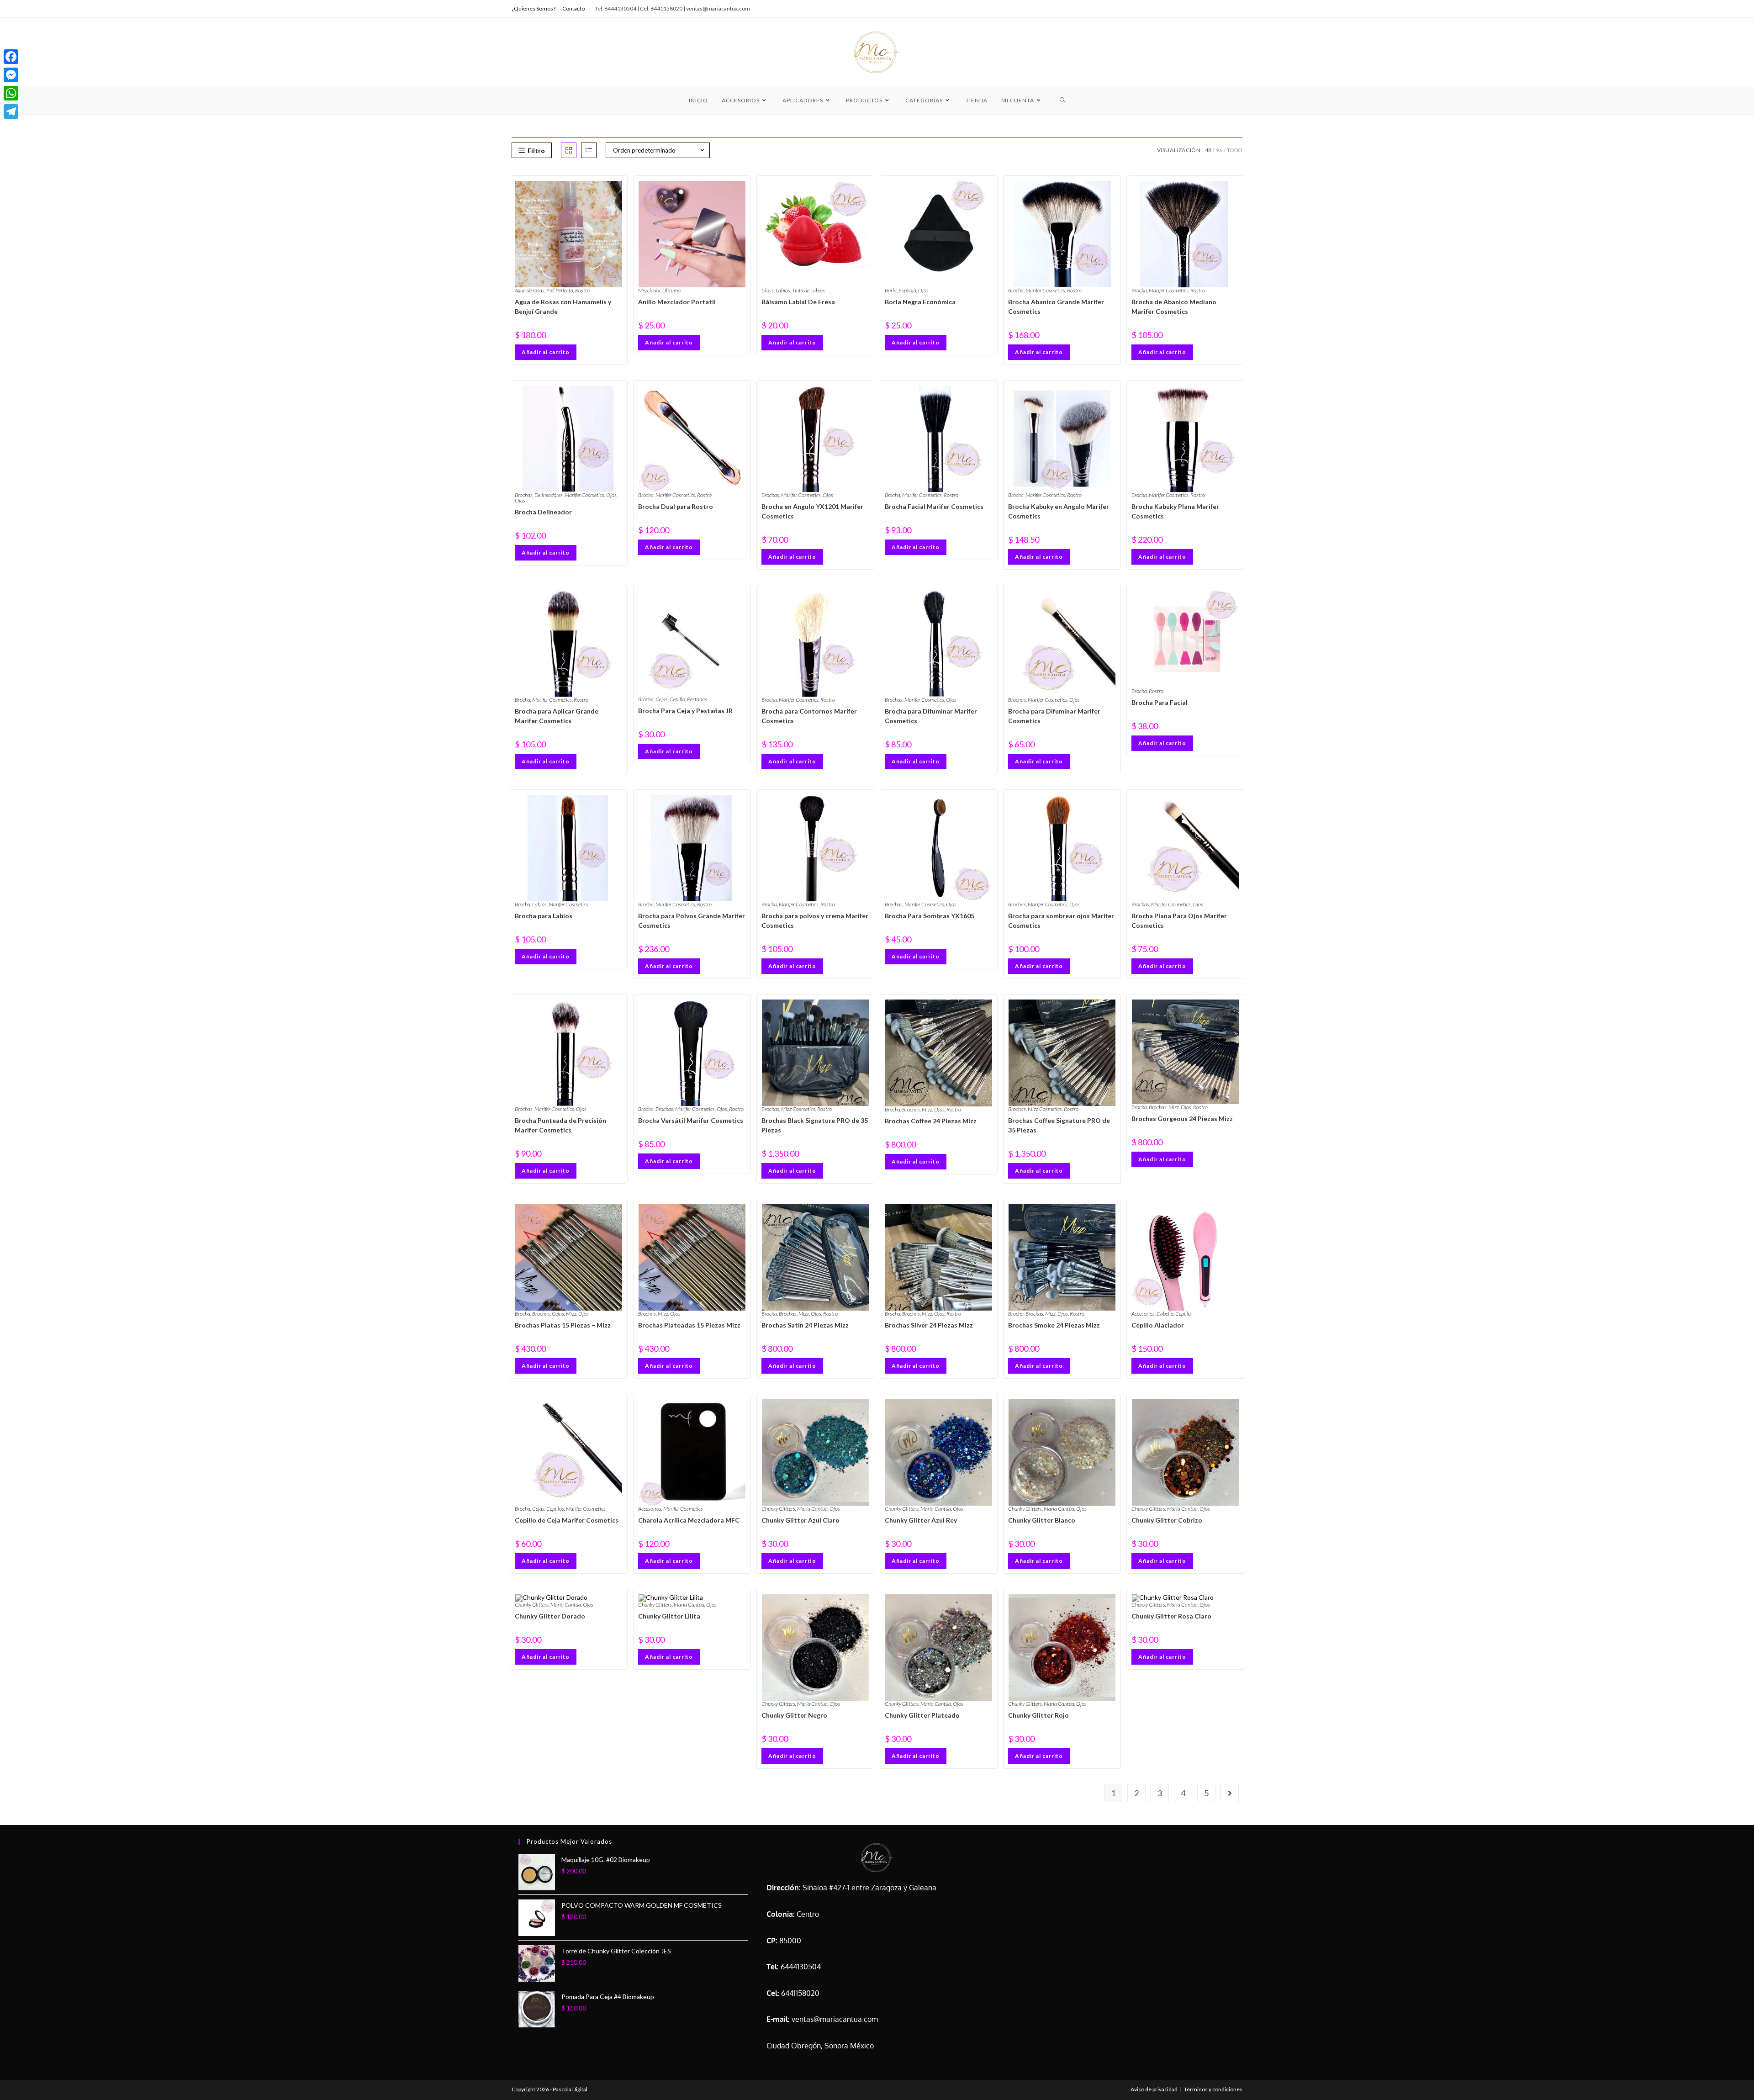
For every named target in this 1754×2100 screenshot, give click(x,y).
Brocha (1016, 290)
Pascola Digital (570, 2089)
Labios (783, 290)
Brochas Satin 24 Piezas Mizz (805, 1325)
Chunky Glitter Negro (794, 1715)
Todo (1235, 150)
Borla (891, 290)
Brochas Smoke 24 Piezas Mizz (1054, 1325)
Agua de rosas (530, 290)
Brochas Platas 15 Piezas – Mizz (563, 1325)
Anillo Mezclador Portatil (677, 302)
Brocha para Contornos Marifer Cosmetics (809, 716)
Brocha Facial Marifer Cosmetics (934, 506)
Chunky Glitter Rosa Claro (1171, 1616)
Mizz (927, 1109)
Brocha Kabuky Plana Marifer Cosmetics (1175, 511)
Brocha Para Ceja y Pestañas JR (685, 711)
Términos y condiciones (1213, 2089)
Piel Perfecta (560, 290)
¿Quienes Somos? (534, 8)
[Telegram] (11, 111)
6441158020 (800, 1993)
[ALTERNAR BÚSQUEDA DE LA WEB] (1063, 101)
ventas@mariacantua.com (835, 2019)
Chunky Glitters (778, 1509)
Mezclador (649, 290)
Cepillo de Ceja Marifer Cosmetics (567, 1520)
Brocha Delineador (543, 512)
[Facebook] (11, 57)
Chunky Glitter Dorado (550, 1616)
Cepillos (555, 1509)
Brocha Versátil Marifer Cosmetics (691, 1120)
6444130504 (801, 1967)
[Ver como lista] (589, 150)
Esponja (907, 290)
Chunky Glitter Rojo (1038, 1715)
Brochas (524, 495)
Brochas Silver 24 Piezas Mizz (929, 1325)
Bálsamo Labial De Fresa (798, 302)
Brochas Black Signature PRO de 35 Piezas (815, 1125)
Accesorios (1143, 1314)
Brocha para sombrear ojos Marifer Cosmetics (1061, 920)
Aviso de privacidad (1154, 2089)
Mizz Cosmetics (798, 1109)
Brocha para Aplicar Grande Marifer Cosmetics (557, 716)
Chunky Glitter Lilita (669, 1616)
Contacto (573, 8)
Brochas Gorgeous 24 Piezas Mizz (1182, 1119)
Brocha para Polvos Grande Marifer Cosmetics (692, 920)
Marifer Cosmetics (1045, 290)
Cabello (1165, 1314)
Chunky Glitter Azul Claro (800, 1520)
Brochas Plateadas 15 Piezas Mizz (689, 1325)
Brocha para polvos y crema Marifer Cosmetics (815, 920)
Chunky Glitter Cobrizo (1167, 1520)
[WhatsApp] (11, 93)
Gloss (768, 290)
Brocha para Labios (544, 916)
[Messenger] (11, 75)
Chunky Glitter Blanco (1042, 1520)
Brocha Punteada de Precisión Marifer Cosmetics (560, 1125)
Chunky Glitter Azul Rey (921, 1520)
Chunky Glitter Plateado (922, 1715)
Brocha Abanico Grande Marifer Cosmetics (1056, 307)
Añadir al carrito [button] (546, 352)
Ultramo (671, 290)
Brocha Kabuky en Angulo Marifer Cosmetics (1059, 511)
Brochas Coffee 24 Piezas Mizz (931, 1121)
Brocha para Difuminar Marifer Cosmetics (931, 716)
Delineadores (549, 495)
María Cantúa (812, 1509)
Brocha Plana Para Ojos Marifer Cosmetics (1179, 920)
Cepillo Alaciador (1158, 1325)
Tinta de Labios (808, 290)
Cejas (662, 699)
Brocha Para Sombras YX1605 (930, 916)
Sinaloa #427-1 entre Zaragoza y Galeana (869, 1888)
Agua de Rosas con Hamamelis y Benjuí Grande (563, 307)
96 (1219, 150)
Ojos (923, 290)
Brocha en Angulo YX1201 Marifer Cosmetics (812, 511)
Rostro (582, 290)
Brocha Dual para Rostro (676, 506)
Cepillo (677, 699)
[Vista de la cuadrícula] (569, 150)
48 (1208, 150)
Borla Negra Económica (920, 302)
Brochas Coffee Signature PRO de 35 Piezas (1059, 1125)
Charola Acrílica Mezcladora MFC (689, 1520)
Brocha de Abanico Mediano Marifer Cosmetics (1174, 307)
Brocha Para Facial (1160, 702)
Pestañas (697, 699)
